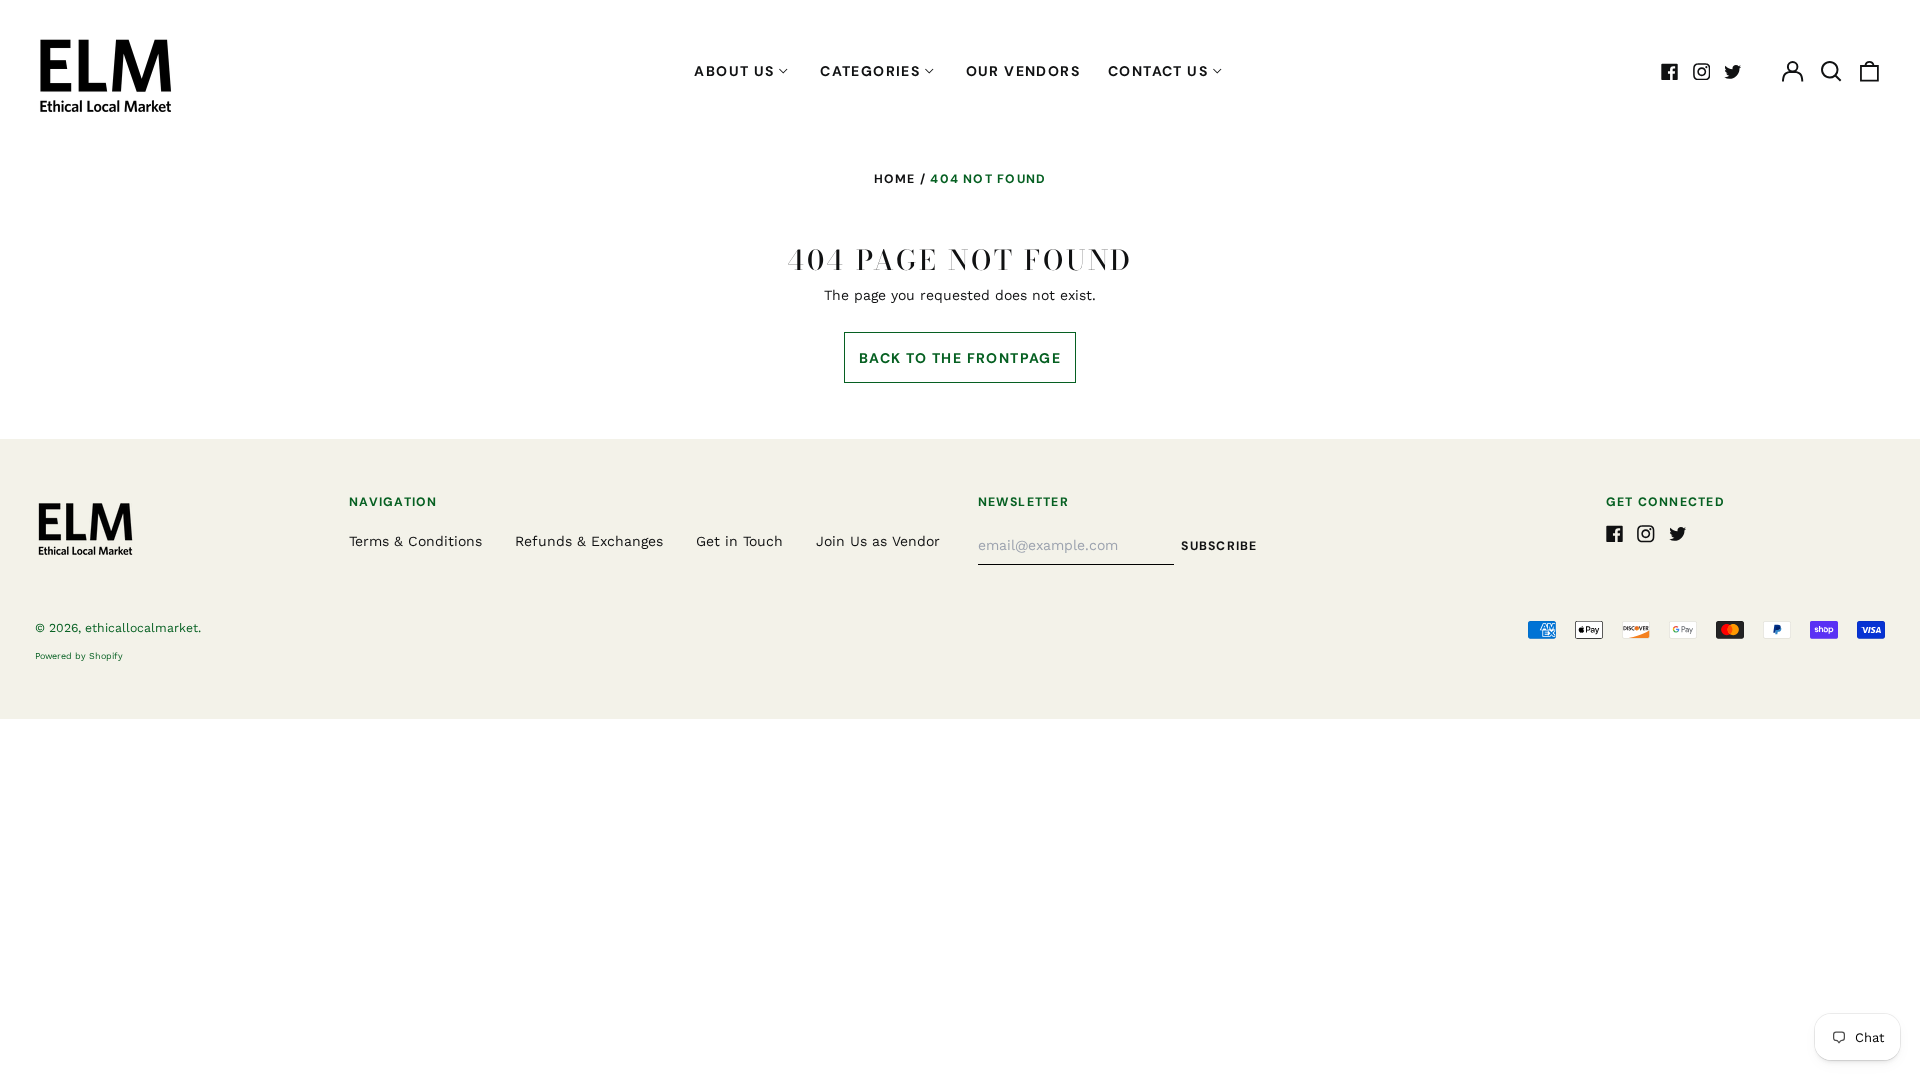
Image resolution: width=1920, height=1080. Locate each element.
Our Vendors (1023, 71)
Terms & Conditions (415, 541)
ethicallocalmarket (141, 628)
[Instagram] (1702, 72)
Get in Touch (739, 541)
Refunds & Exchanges (589, 541)
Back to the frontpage (960, 358)
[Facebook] (1670, 72)
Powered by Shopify (79, 656)
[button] (1831, 72)
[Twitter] (1733, 72)
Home (895, 179)
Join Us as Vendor (878, 541)
